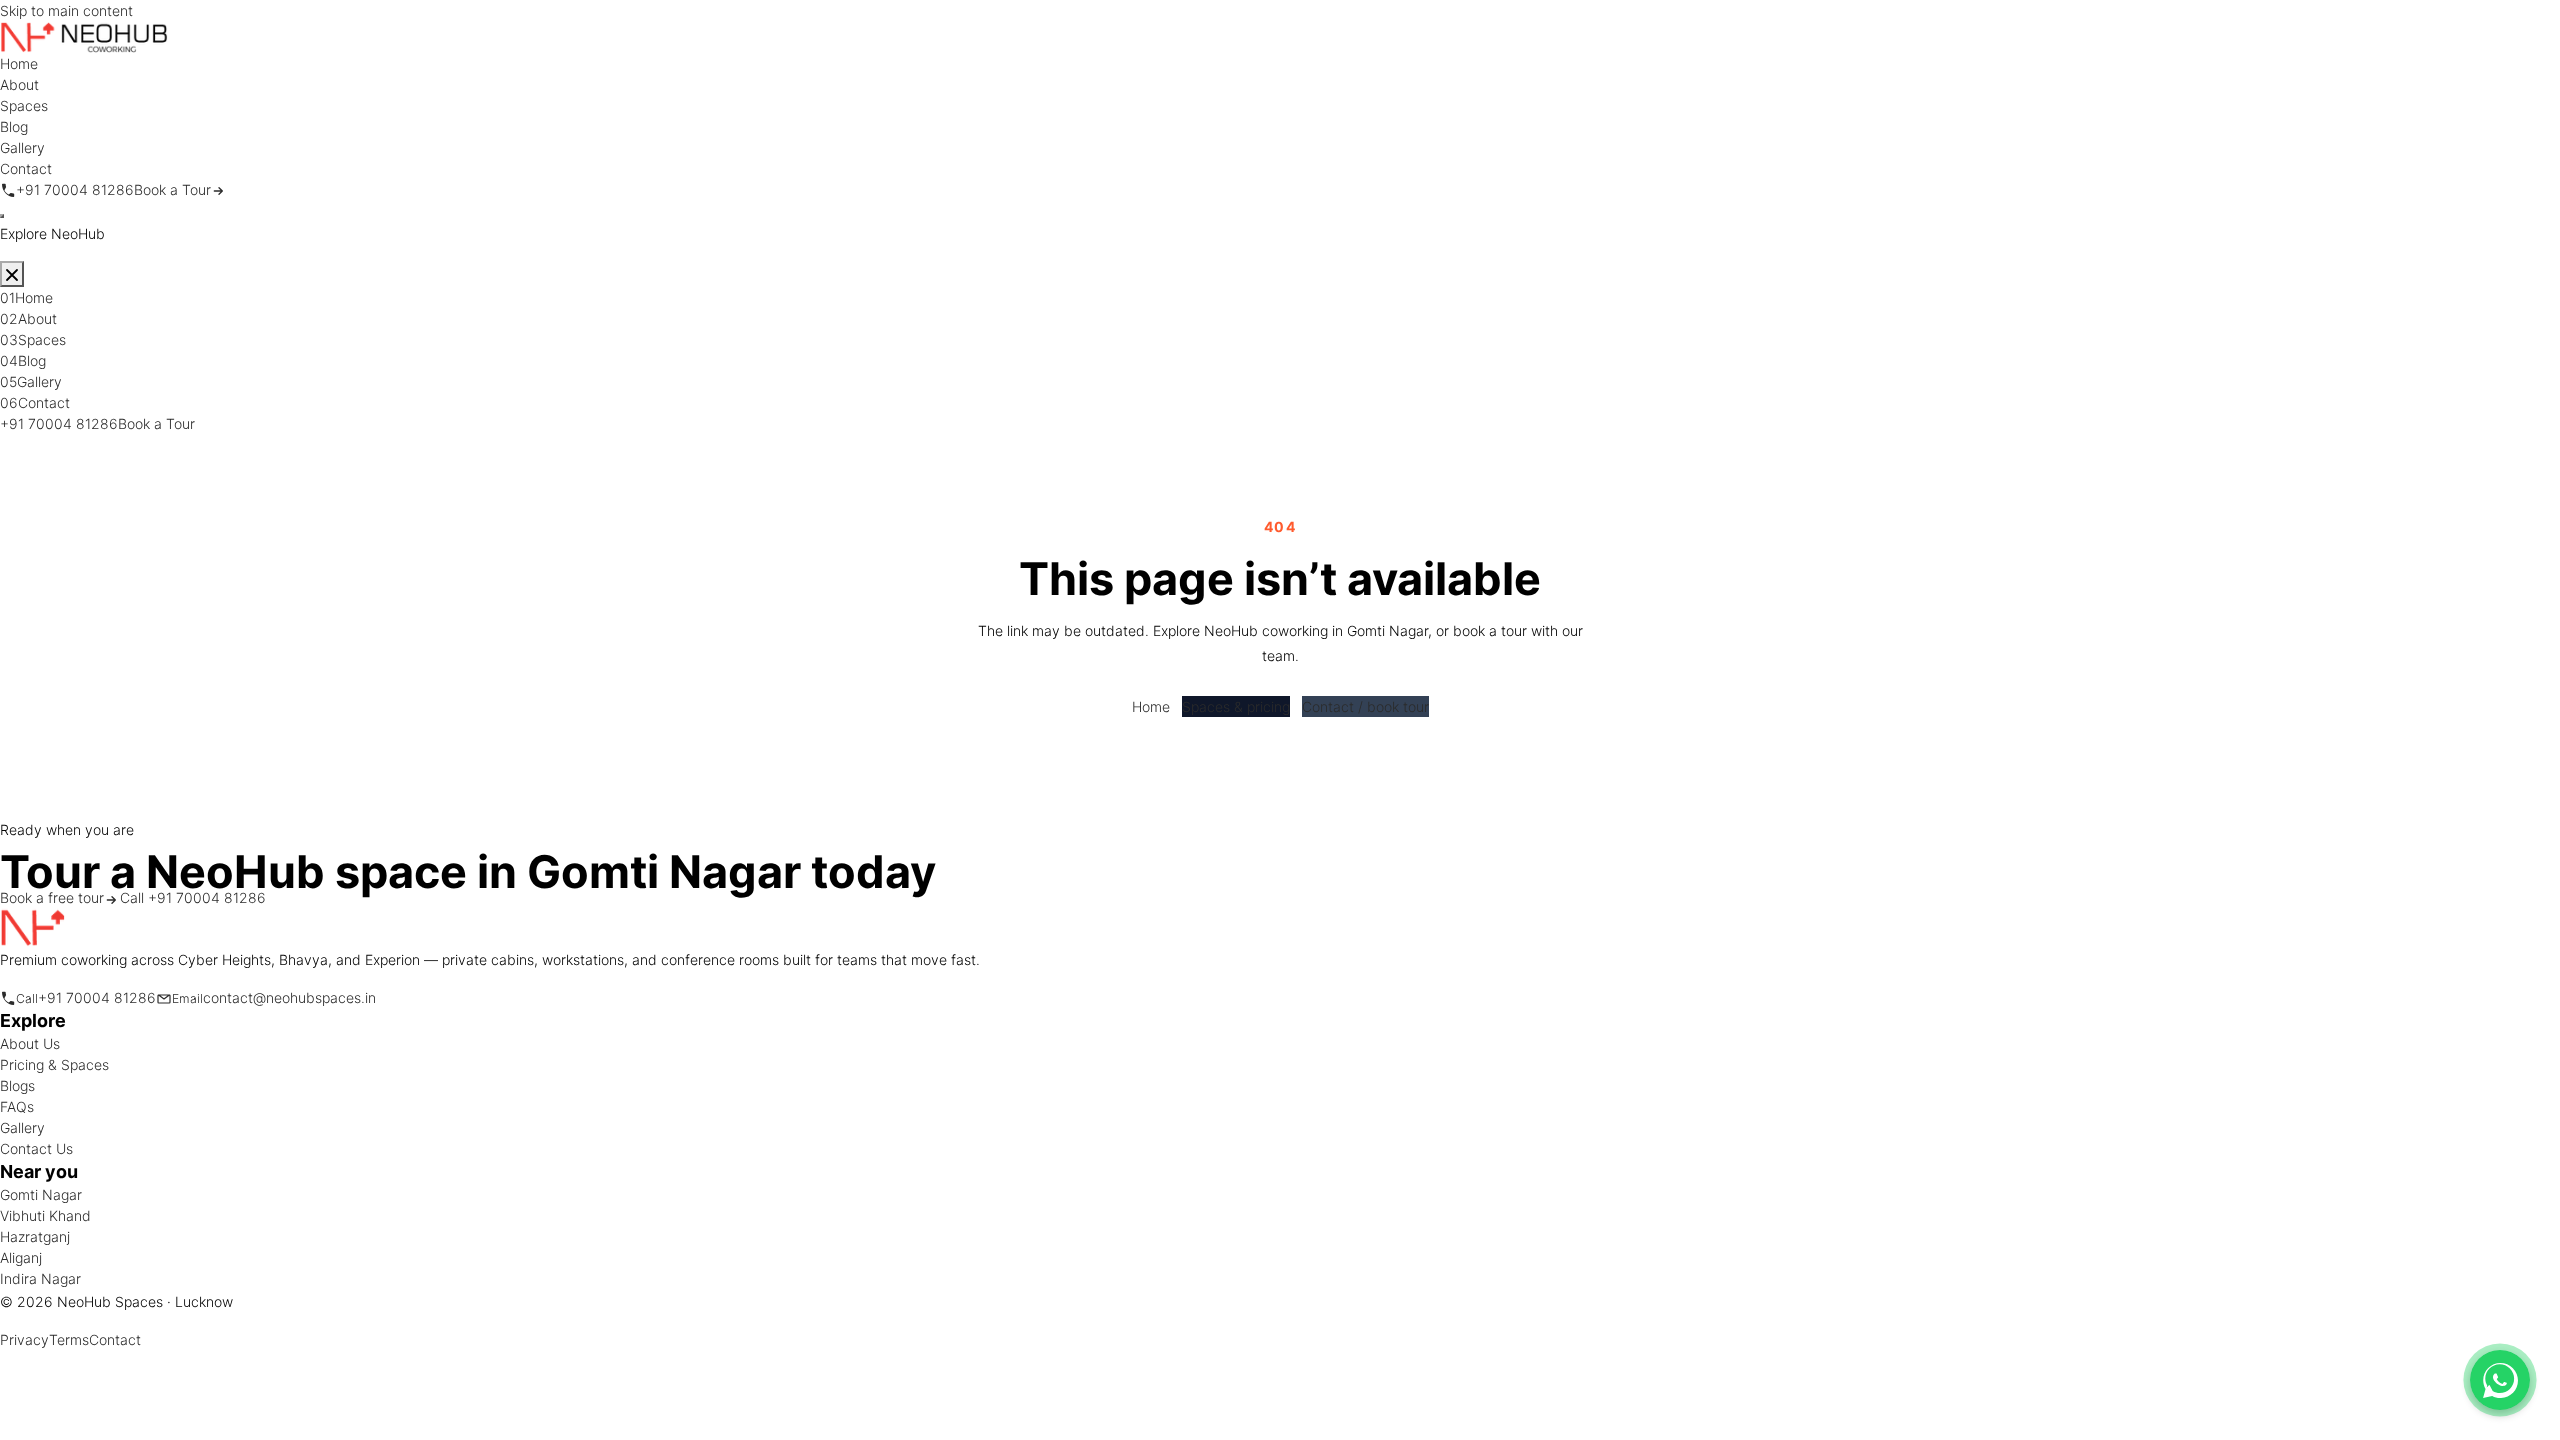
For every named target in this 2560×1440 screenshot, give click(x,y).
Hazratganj (35, 1236)
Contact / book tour (1365, 706)
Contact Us (36, 1148)
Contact (115, 1339)
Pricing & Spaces (54, 1064)
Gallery (22, 1127)
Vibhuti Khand (45, 1215)
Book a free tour (52, 897)
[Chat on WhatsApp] (2500, 1380)
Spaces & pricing (1236, 706)
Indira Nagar (40, 1278)
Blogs (17, 1085)
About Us (30, 1043)
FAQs (17, 1106)
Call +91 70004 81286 (193, 897)
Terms (69, 1339)
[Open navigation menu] (2, 216)
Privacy (24, 1339)
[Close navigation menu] (12, 274)
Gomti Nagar (41, 1194)
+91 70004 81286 (59, 423)
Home (1151, 706)
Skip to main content (66, 10)
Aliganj (21, 1257)
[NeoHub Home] (84, 35)
